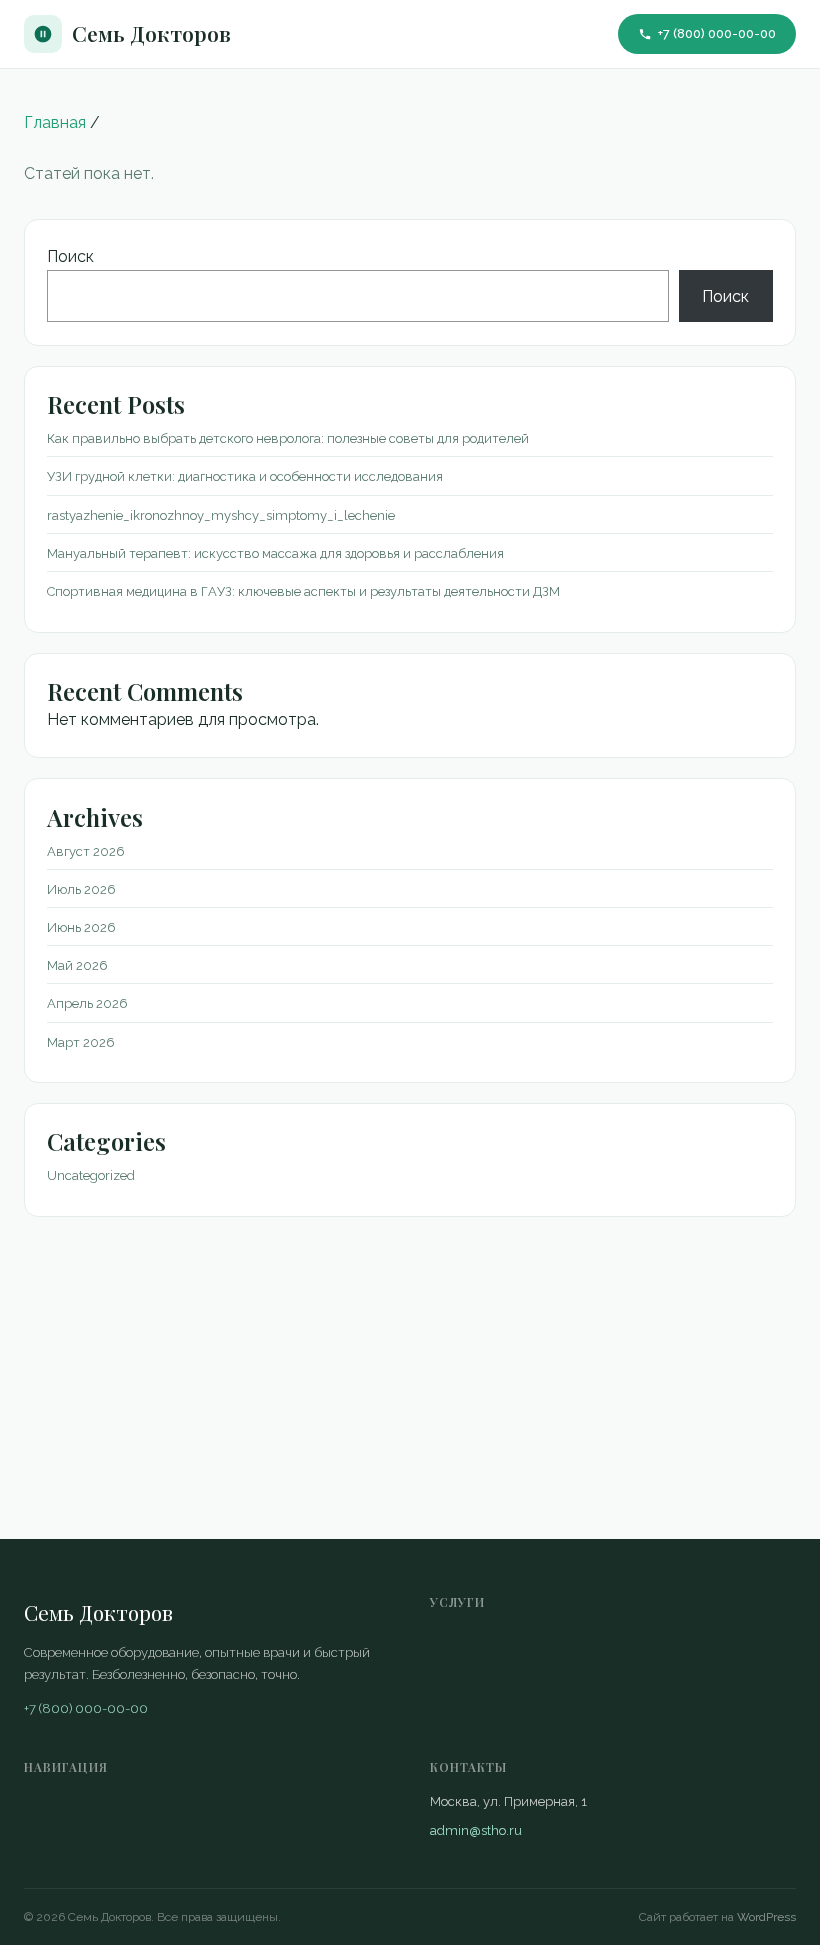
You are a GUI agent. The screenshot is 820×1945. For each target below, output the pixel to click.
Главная (55, 122)
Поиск (70, 256)
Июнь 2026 (81, 927)
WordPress (766, 1917)
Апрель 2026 (87, 1003)
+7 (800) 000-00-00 (717, 33)
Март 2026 (81, 1042)
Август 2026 (86, 851)
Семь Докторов (151, 33)
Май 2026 (77, 965)
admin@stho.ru (476, 1830)
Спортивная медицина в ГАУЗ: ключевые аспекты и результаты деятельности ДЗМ (303, 591)
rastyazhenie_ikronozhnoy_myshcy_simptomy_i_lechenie (221, 515)
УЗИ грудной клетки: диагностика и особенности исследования (245, 476)
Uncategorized (91, 1175)
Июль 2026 (81, 889)
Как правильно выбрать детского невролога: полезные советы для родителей (288, 438)
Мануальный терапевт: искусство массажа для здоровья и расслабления (275, 553)
